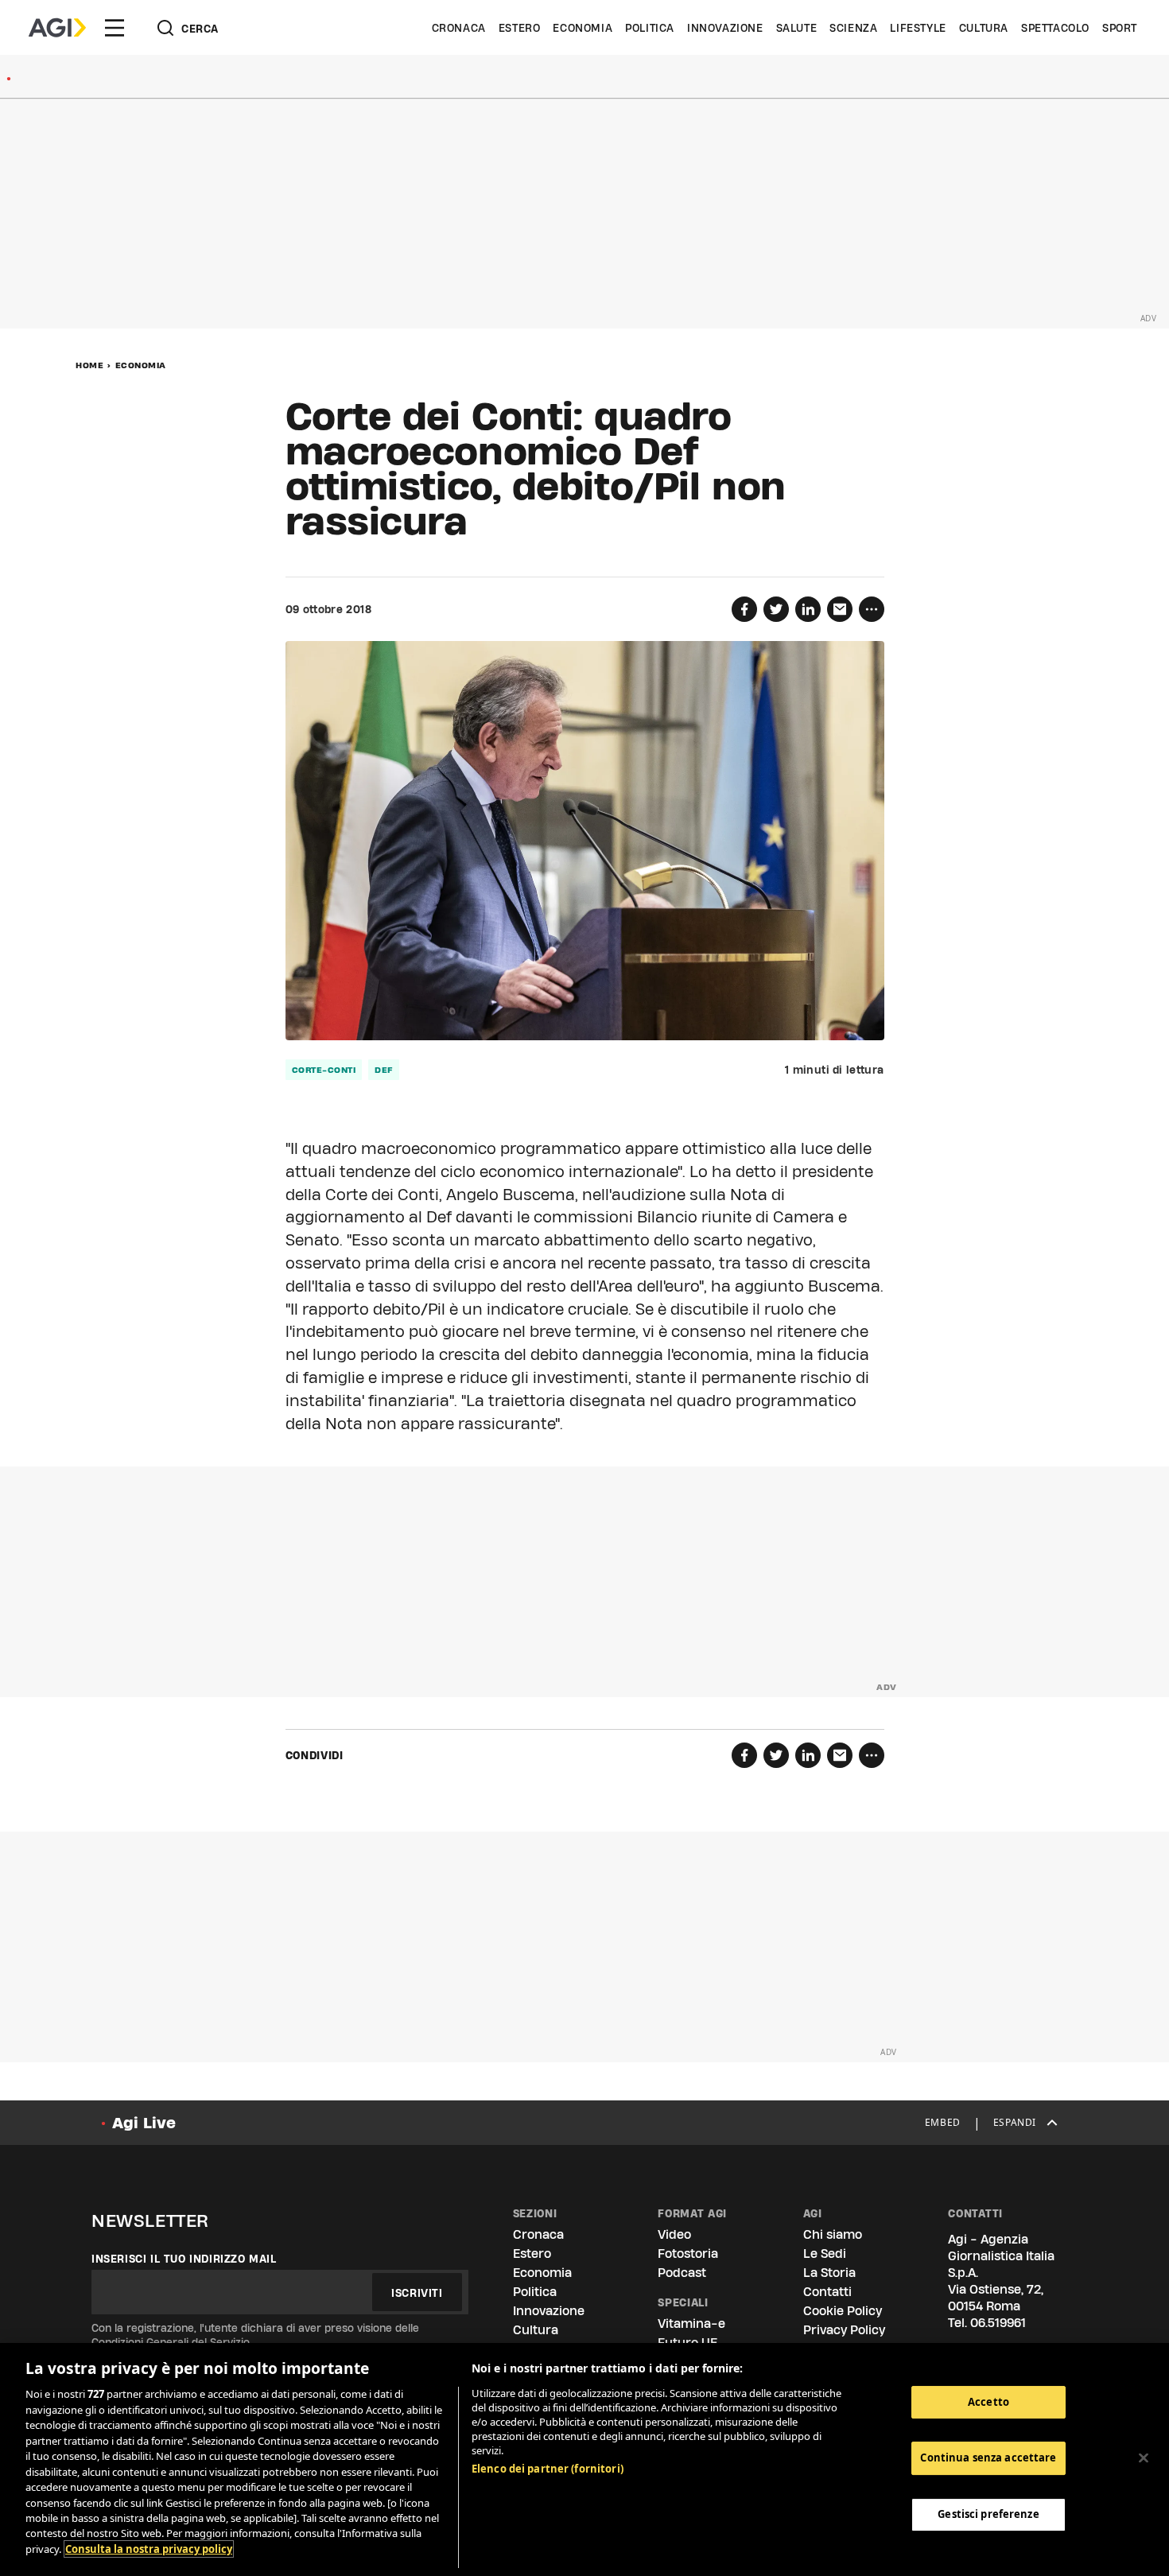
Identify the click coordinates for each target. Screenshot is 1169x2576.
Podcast (682, 2273)
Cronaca (459, 28)
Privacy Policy (844, 2330)
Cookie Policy (843, 2311)
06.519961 (998, 2323)
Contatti (827, 2292)
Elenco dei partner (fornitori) (548, 2469)
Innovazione (725, 28)
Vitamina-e (691, 2323)
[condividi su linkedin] (808, 609)
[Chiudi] (1144, 2457)
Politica (650, 28)
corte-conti (324, 1070)
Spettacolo (1055, 28)
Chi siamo (833, 2234)
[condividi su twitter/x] (776, 609)
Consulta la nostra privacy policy (149, 2549)
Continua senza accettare (988, 2457)
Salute (797, 28)
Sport (1120, 28)
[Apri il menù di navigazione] (115, 28)
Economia (583, 28)
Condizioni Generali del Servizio (171, 2342)
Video (674, 2234)
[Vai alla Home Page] (57, 28)
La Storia (829, 2273)
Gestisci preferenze (988, 2514)
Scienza (853, 28)
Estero (520, 28)
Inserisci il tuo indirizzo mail (184, 2259)
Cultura (984, 28)
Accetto (988, 2402)
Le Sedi (825, 2254)
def (384, 1070)
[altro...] (872, 609)
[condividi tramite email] (840, 609)
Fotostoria (688, 2254)
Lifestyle (918, 28)
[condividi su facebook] (744, 609)
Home (89, 365)
